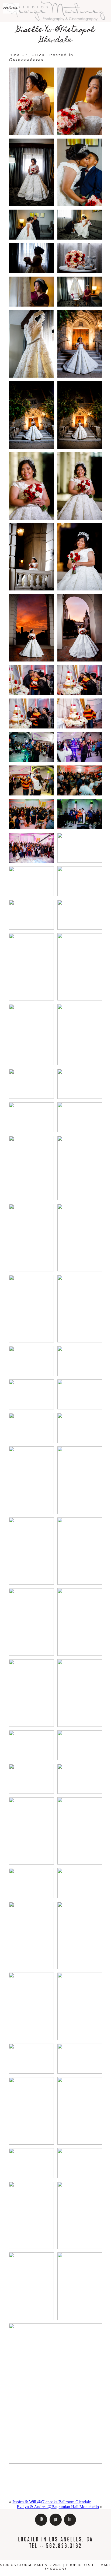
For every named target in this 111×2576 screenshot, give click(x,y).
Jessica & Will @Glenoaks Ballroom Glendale (51, 2502)
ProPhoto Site (81, 2565)
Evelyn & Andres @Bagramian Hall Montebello (58, 2507)
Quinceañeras (26, 60)
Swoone (58, 2569)
